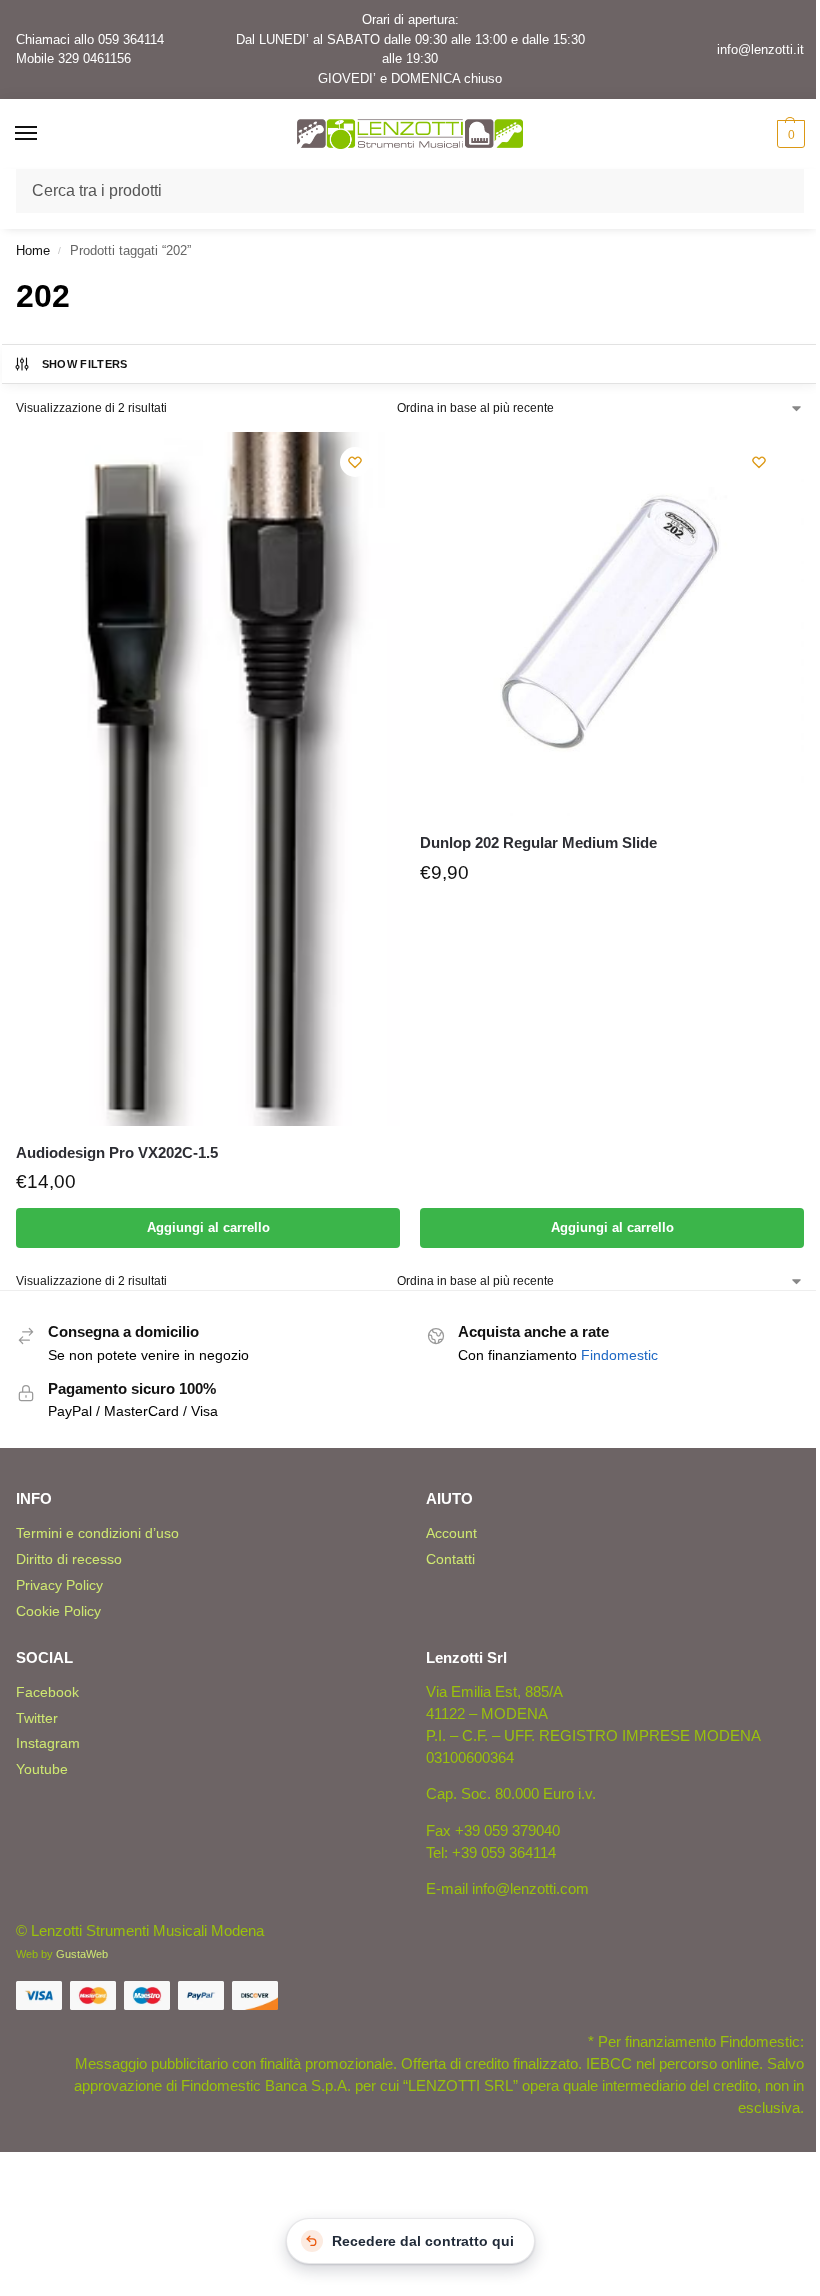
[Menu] (45, 134)
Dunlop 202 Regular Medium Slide (538, 842)
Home (33, 250)
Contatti (450, 1559)
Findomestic (619, 1355)
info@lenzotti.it (760, 49)
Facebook (47, 1692)
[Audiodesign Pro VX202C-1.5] (208, 779)
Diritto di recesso (69, 1559)
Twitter (37, 1718)
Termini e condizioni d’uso (97, 1533)
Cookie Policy (58, 1611)
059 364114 (131, 39)
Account (451, 1533)
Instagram (48, 1743)
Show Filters (85, 364)
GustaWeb (82, 1954)
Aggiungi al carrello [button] (208, 1227)
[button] (788, 134)
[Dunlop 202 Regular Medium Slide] (612, 624)
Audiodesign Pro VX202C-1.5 (117, 1152)
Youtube (42, 1769)
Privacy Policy (59, 1585)
